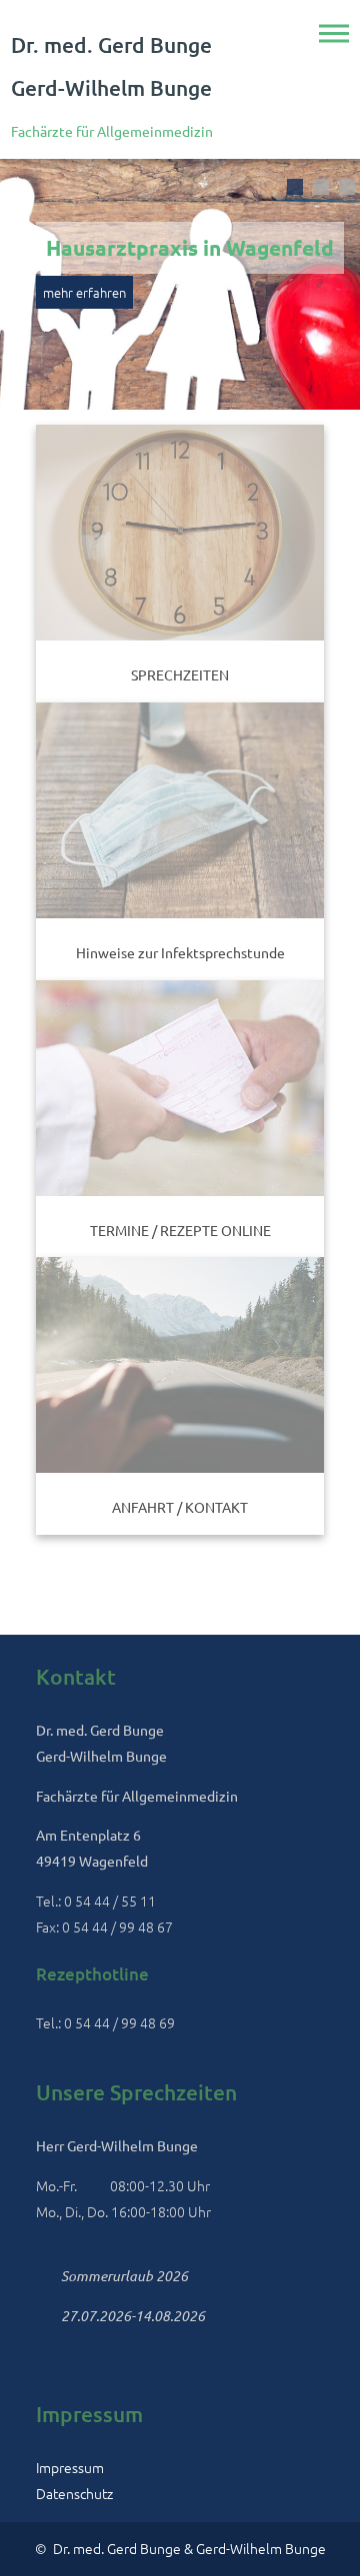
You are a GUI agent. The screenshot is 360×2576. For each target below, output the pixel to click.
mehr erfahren (84, 292)
